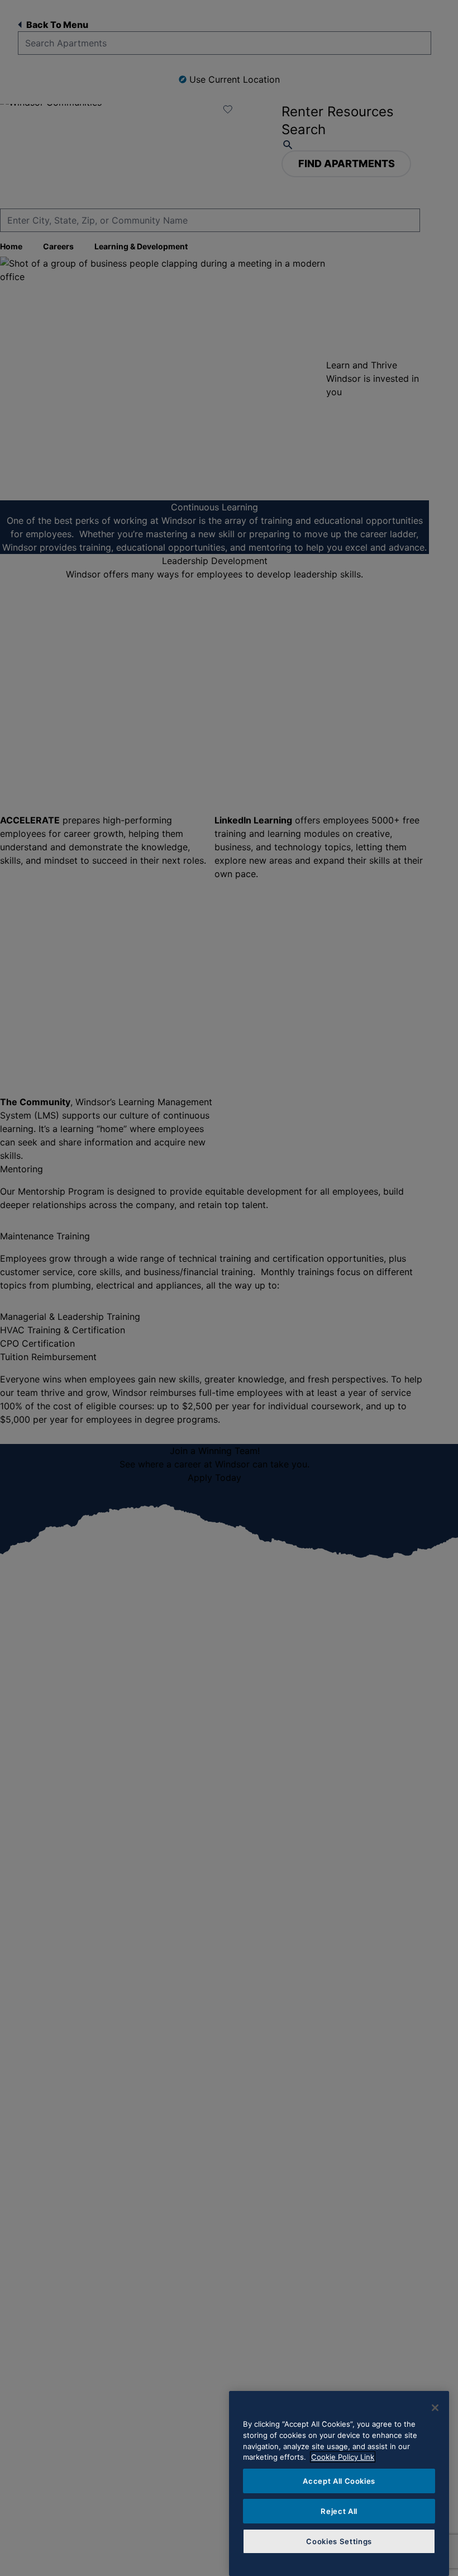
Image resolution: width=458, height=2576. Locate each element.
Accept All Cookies (339, 2481)
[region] (339, 2483)
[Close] (435, 2408)
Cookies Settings (339, 2541)
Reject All (339, 2511)
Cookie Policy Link (343, 2457)
